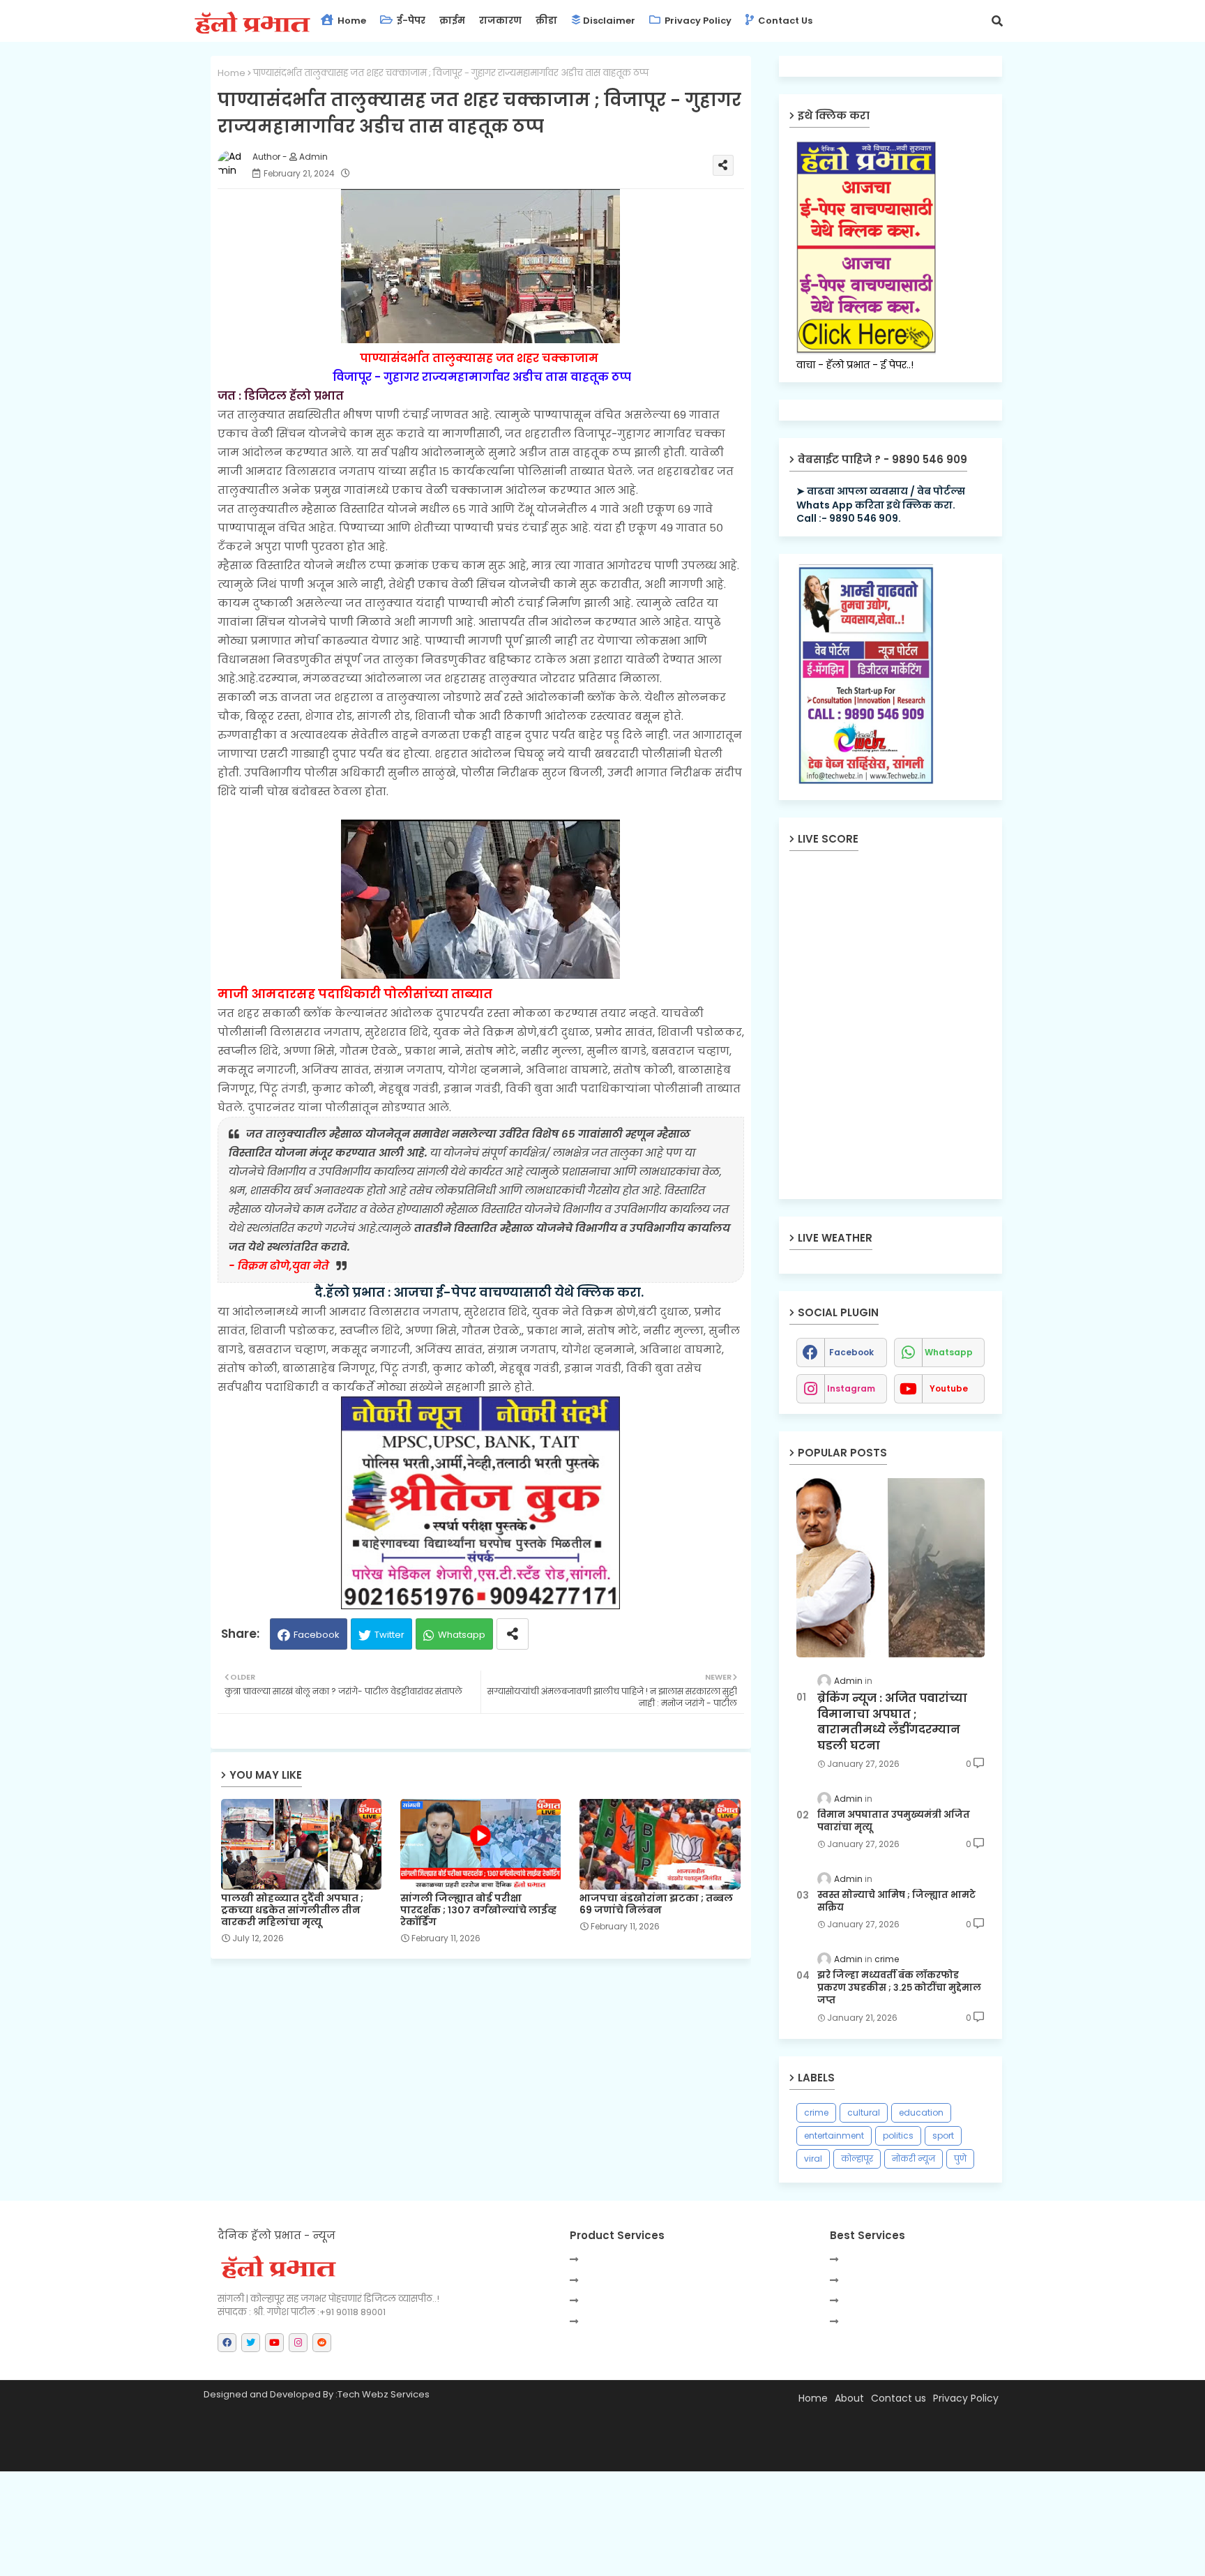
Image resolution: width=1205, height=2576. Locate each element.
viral (813, 2159)
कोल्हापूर (857, 2159)
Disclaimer (609, 21)
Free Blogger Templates (539, 2454)
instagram (851, 1388)
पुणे (960, 2159)
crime (816, 2112)
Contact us (784, 21)
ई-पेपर (410, 21)
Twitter (389, 1635)
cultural (864, 2112)
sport (943, 2136)
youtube (949, 1388)
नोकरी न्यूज (914, 2159)
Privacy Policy (697, 21)
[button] (997, 21)
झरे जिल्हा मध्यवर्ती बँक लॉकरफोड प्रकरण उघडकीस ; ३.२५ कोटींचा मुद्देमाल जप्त (899, 1988)
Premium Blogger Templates (333, 2454)
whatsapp (949, 1352)
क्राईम (452, 21)
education (921, 2112)
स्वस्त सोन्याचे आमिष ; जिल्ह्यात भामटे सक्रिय (896, 1901)
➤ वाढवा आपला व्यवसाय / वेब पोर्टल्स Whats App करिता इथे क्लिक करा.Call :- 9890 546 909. (881, 505)
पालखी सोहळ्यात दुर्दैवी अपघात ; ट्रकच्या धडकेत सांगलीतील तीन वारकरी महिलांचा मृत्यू (292, 1910)
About (849, 2398)
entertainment (834, 2136)
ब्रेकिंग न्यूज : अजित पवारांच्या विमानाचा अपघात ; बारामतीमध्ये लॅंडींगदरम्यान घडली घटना (892, 1722)
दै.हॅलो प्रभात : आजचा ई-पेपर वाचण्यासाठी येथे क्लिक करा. (480, 1292)
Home (351, 21)
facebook (851, 1352)
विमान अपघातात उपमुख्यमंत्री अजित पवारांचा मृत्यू (894, 1821)
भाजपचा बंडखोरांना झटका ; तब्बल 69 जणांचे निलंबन (656, 1904)
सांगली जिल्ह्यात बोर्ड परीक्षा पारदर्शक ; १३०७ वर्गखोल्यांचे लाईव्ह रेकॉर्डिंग (478, 1910)
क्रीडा (546, 21)
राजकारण (500, 21)
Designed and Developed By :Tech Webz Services (317, 2394)
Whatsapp (462, 1635)
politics (898, 2136)
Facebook (317, 1635)
